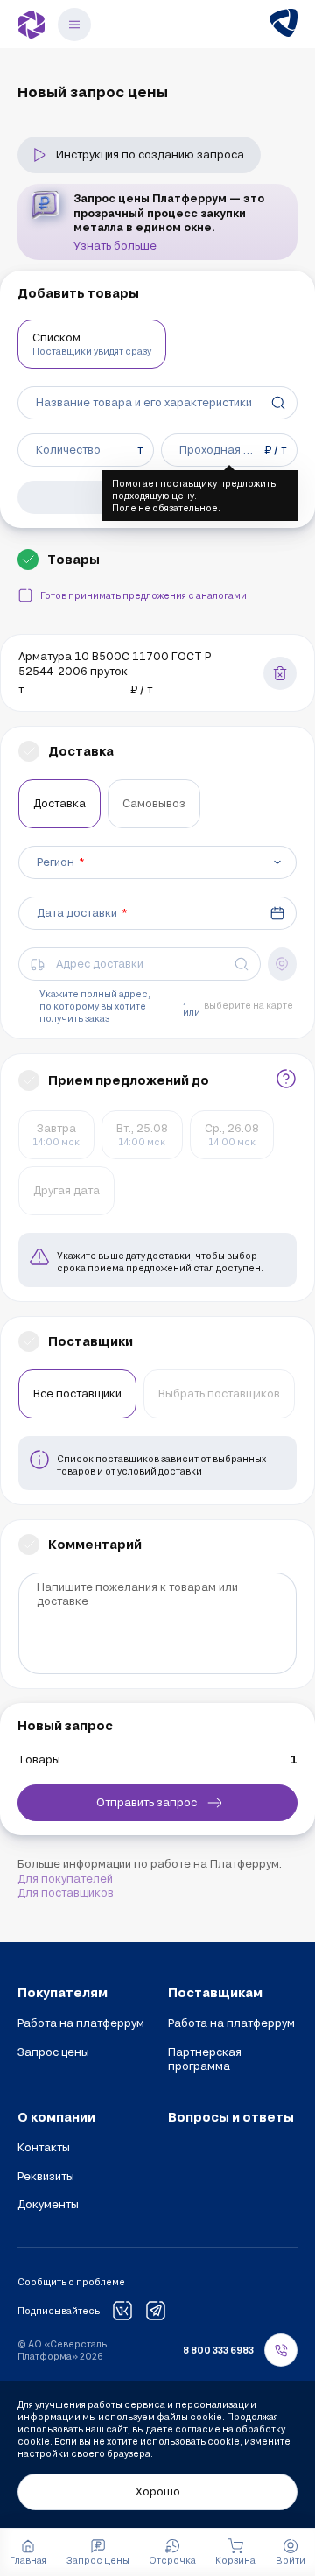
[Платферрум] (31, 25)
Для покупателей (65, 1878)
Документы (48, 2204)
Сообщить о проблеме (71, 2282)
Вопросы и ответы (231, 2117)
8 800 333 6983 (218, 2350)
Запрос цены (53, 2052)
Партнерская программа (205, 2059)
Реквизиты (46, 2176)
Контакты (44, 2147)
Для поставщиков (66, 1892)
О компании (56, 2117)
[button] (290, 2552)
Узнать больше (115, 245)
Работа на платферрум (81, 2023)
